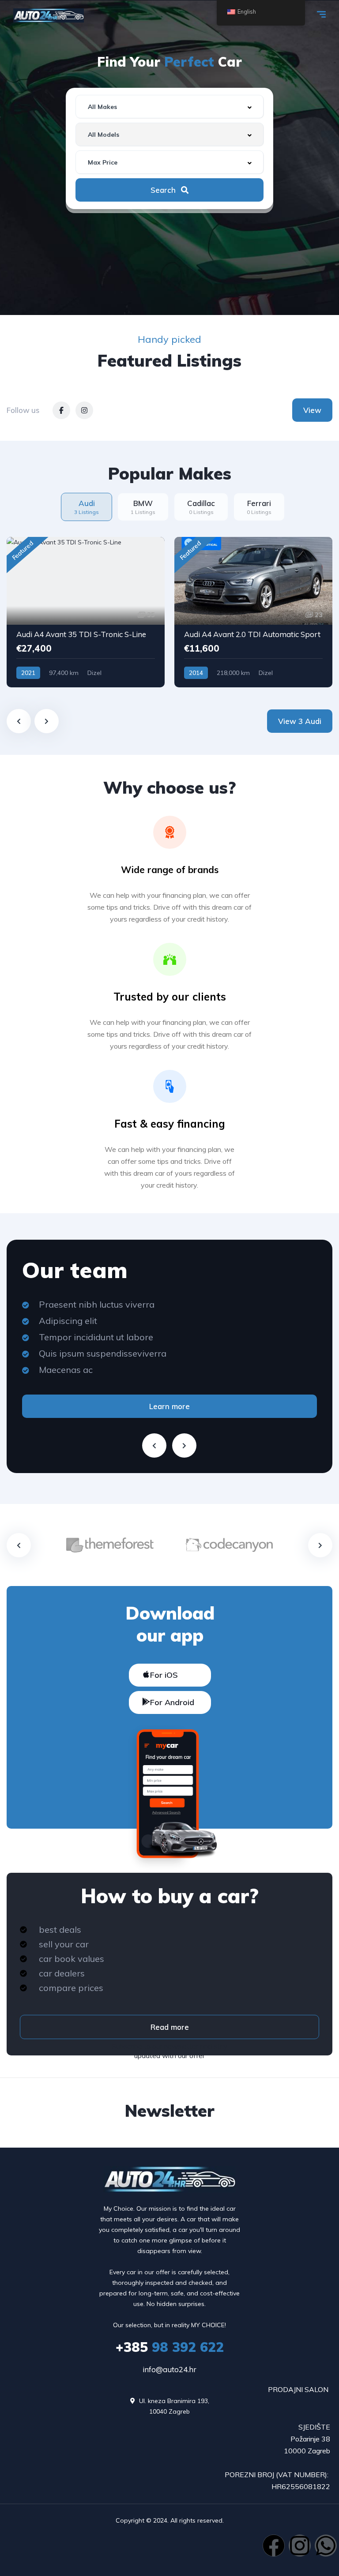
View (312, 410)
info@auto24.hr (169, 2369)
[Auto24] (49, 15)
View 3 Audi (300, 721)
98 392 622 (170, 2347)
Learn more (169, 1406)
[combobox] (169, 107)
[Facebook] (274, 2546)
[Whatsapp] (326, 2546)
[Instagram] (300, 2546)
